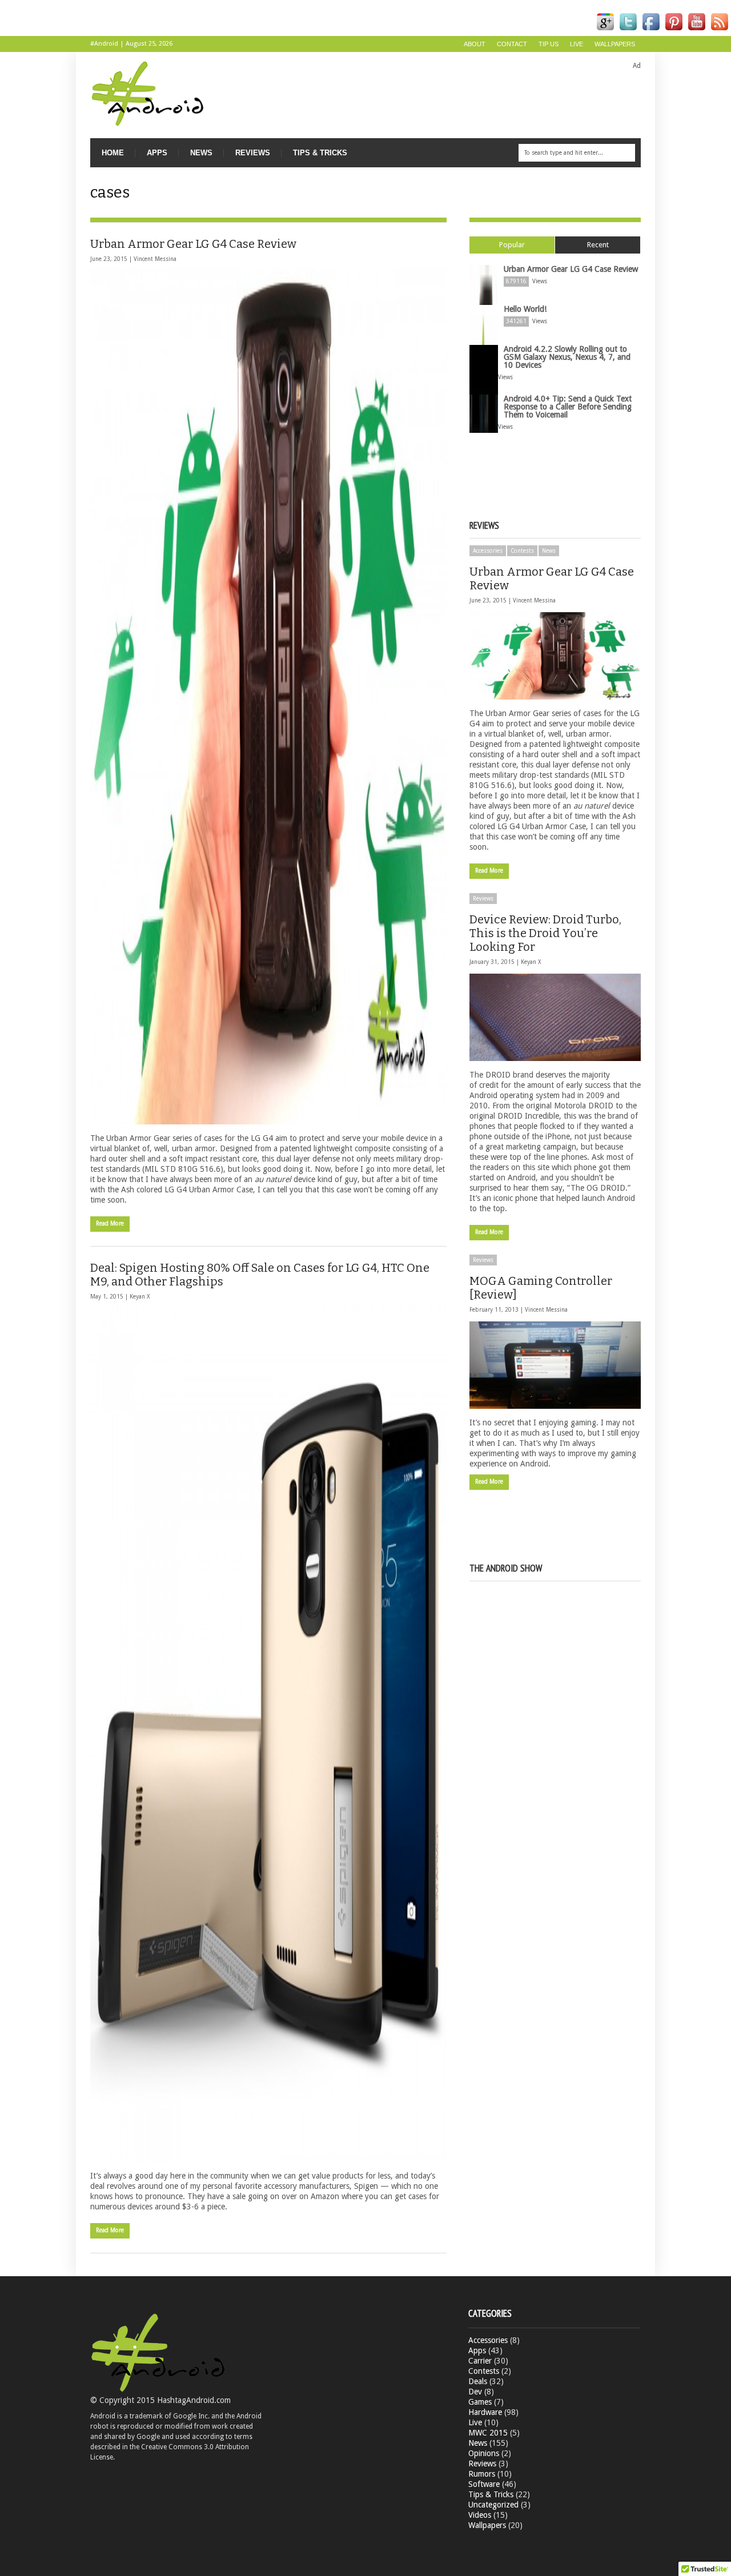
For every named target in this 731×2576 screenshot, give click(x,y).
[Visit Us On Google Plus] (605, 31)
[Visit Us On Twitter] (628, 31)
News (201, 153)
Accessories (488, 551)
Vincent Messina (155, 259)
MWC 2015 (488, 2433)
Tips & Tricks (320, 153)
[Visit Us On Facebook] (651, 31)
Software (484, 2484)
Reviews (253, 153)
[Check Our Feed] (720, 31)
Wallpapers (615, 44)
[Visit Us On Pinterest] (674, 31)
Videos (480, 2515)
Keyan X (140, 1297)
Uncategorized (493, 2505)
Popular (512, 245)
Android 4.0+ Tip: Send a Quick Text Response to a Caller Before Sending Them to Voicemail (568, 407)
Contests (522, 551)
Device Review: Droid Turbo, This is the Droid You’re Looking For (545, 933)
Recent (598, 245)
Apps (157, 153)
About (475, 44)
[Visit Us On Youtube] (697, 31)
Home (113, 153)
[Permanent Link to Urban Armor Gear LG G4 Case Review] (268, 696)
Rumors (482, 2474)
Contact (512, 44)
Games (480, 2402)
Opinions (484, 2453)
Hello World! (525, 309)
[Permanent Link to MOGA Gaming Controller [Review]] (555, 1365)
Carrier (480, 2361)
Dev (475, 2392)
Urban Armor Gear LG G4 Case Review (193, 244)
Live (577, 44)
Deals (478, 2381)
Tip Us (549, 44)
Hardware (485, 2412)
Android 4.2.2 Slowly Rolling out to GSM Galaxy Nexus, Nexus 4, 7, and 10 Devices (567, 357)
